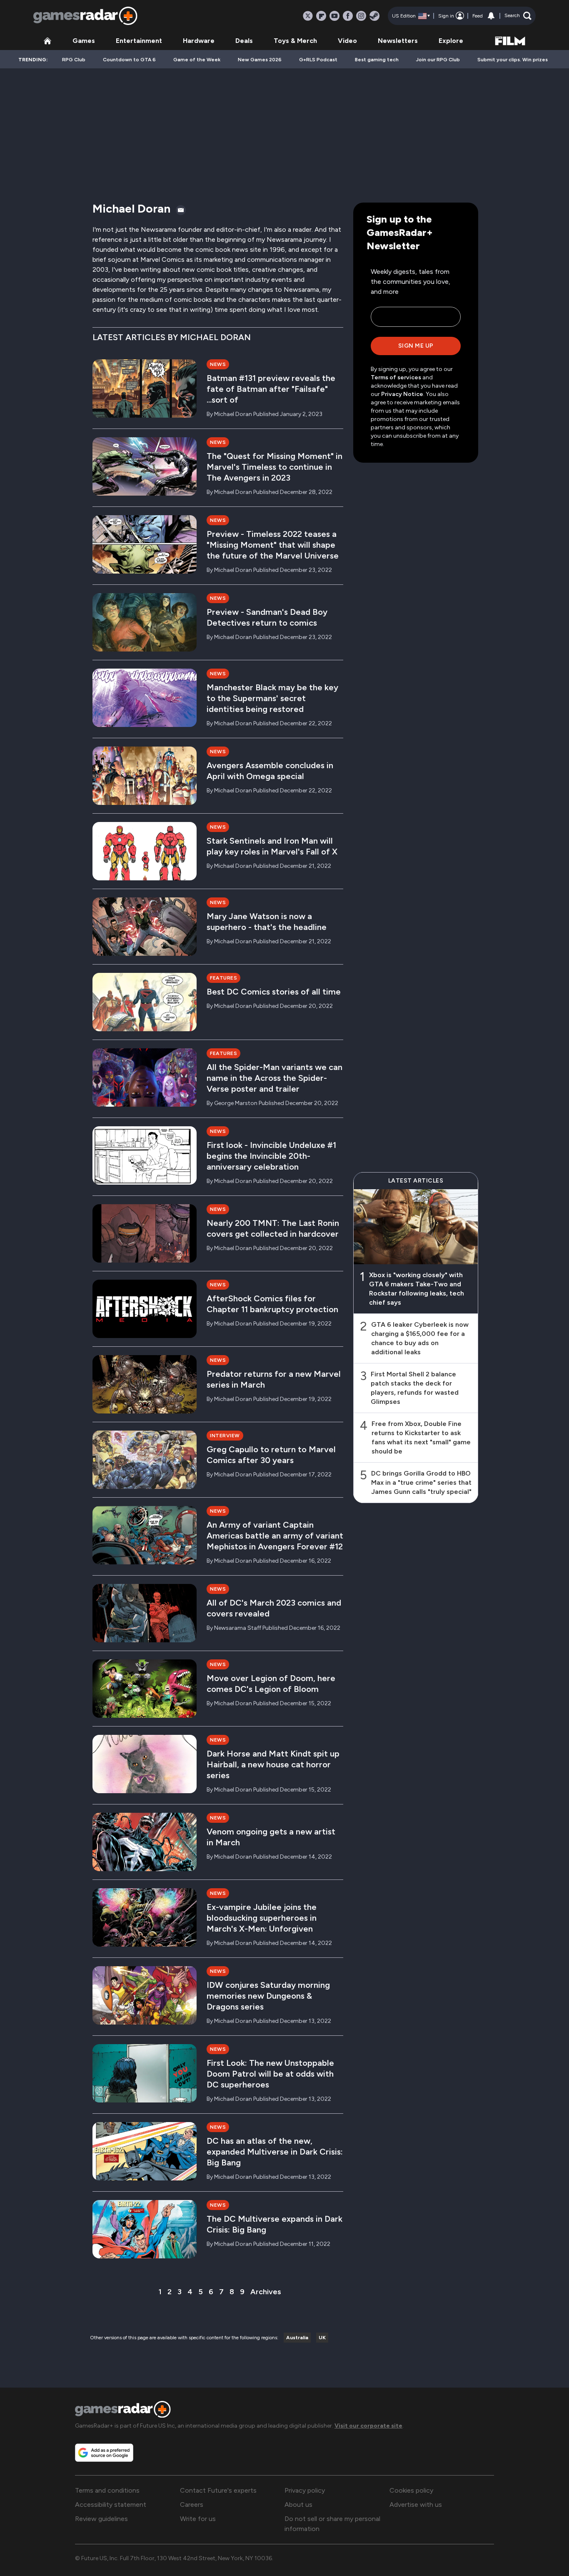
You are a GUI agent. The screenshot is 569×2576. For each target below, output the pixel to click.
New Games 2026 (260, 60)
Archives (266, 2292)
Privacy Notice (402, 394)
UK (322, 2338)
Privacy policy (305, 2490)
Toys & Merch (295, 41)
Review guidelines (101, 2519)
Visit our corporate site (368, 2426)
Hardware (199, 41)
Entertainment (139, 41)
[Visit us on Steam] (374, 16)
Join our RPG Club (438, 60)
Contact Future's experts (218, 2490)
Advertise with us (416, 2505)
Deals (244, 41)
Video (347, 41)
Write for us (198, 2519)
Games (84, 41)
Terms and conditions (107, 2490)
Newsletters (398, 41)
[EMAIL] (181, 210)
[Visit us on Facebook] (348, 16)
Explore (451, 41)
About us (298, 2505)
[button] (518, 16)
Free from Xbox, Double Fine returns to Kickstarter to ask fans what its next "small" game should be (421, 1437)
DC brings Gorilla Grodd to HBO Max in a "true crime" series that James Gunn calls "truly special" (421, 1482)
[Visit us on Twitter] (308, 16)
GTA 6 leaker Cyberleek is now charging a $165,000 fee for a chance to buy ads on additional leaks (420, 1338)
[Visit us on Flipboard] (321, 16)
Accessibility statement (111, 2505)
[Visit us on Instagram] (361, 16)
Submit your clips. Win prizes (513, 60)
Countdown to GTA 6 (129, 60)
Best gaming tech (377, 60)
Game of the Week (197, 60)
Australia (297, 2338)
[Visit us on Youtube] (334, 16)
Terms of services (397, 377)
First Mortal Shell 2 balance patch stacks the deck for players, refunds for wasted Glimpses (415, 1388)
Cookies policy (411, 2490)
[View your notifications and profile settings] (491, 16)
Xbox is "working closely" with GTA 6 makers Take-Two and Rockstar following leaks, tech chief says (417, 1289)
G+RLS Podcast (318, 60)
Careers (192, 2505)
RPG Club (74, 60)
